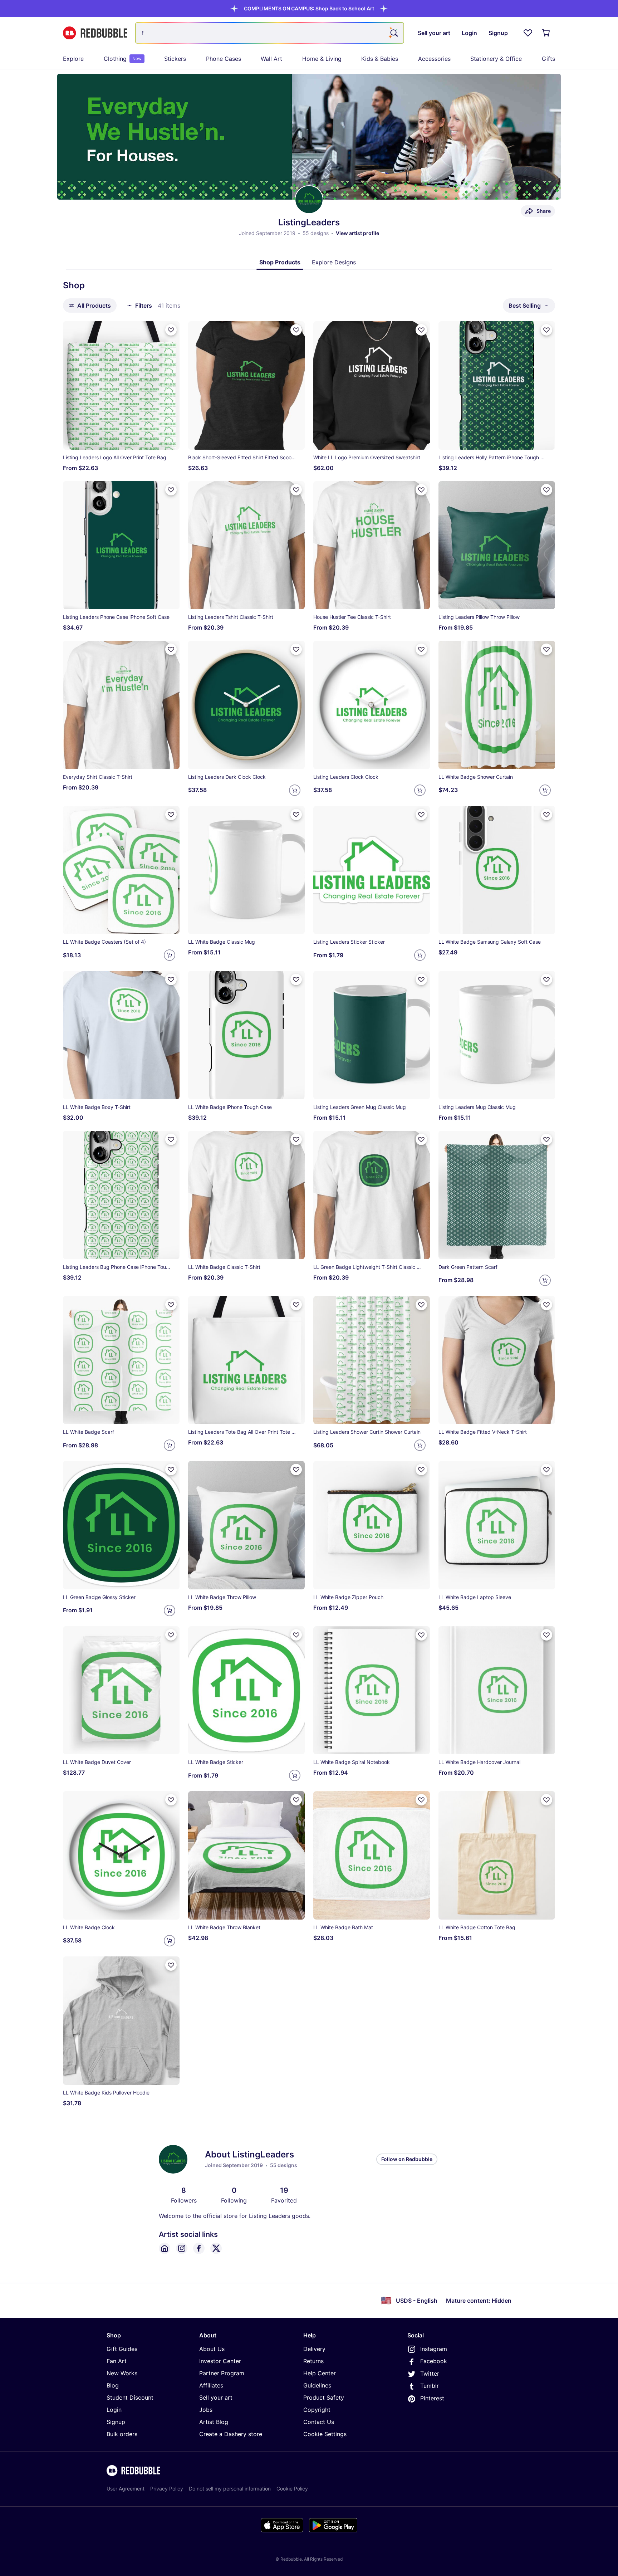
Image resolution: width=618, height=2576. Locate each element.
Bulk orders (122, 2434)
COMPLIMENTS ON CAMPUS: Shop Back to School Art (309, 8)
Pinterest (432, 2398)
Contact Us (319, 2422)
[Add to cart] (295, 790)
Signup (116, 2422)
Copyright (317, 2410)
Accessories (434, 59)
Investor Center (220, 2361)
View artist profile (357, 233)
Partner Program (222, 2373)
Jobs (206, 2410)
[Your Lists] (528, 33)
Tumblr (430, 2386)
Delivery (314, 2349)
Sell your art (216, 2397)
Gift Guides (122, 2349)
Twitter (430, 2374)
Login (114, 2410)
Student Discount (130, 2397)
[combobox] (270, 33)
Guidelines (317, 2385)
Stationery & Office (496, 59)
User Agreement (126, 2489)
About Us (212, 2349)
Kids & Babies (380, 59)
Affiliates (211, 2385)
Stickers (175, 59)
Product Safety (324, 2397)
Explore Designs (334, 262)
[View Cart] (546, 33)
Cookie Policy (292, 2489)
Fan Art (117, 2361)
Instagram (434, 2349)
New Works (122, 2373)
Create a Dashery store (231, 2434)
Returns (313, 2361)
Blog (113, 2385)
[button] (309, 8)
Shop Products (280, 262)
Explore (73, 59)
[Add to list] (171, 330)
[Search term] (393, 33)
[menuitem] (73, 59)
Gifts (548, 59)
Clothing (123, 59)
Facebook (434, 2361)
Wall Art (271, 59)
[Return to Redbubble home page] (95, 33)
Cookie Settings (325, 2434)
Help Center (320, 2373)
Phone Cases (224, 59)
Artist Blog (214, 2422)
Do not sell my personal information (230, 2489)
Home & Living (322, 59)
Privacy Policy (167, 2489)
